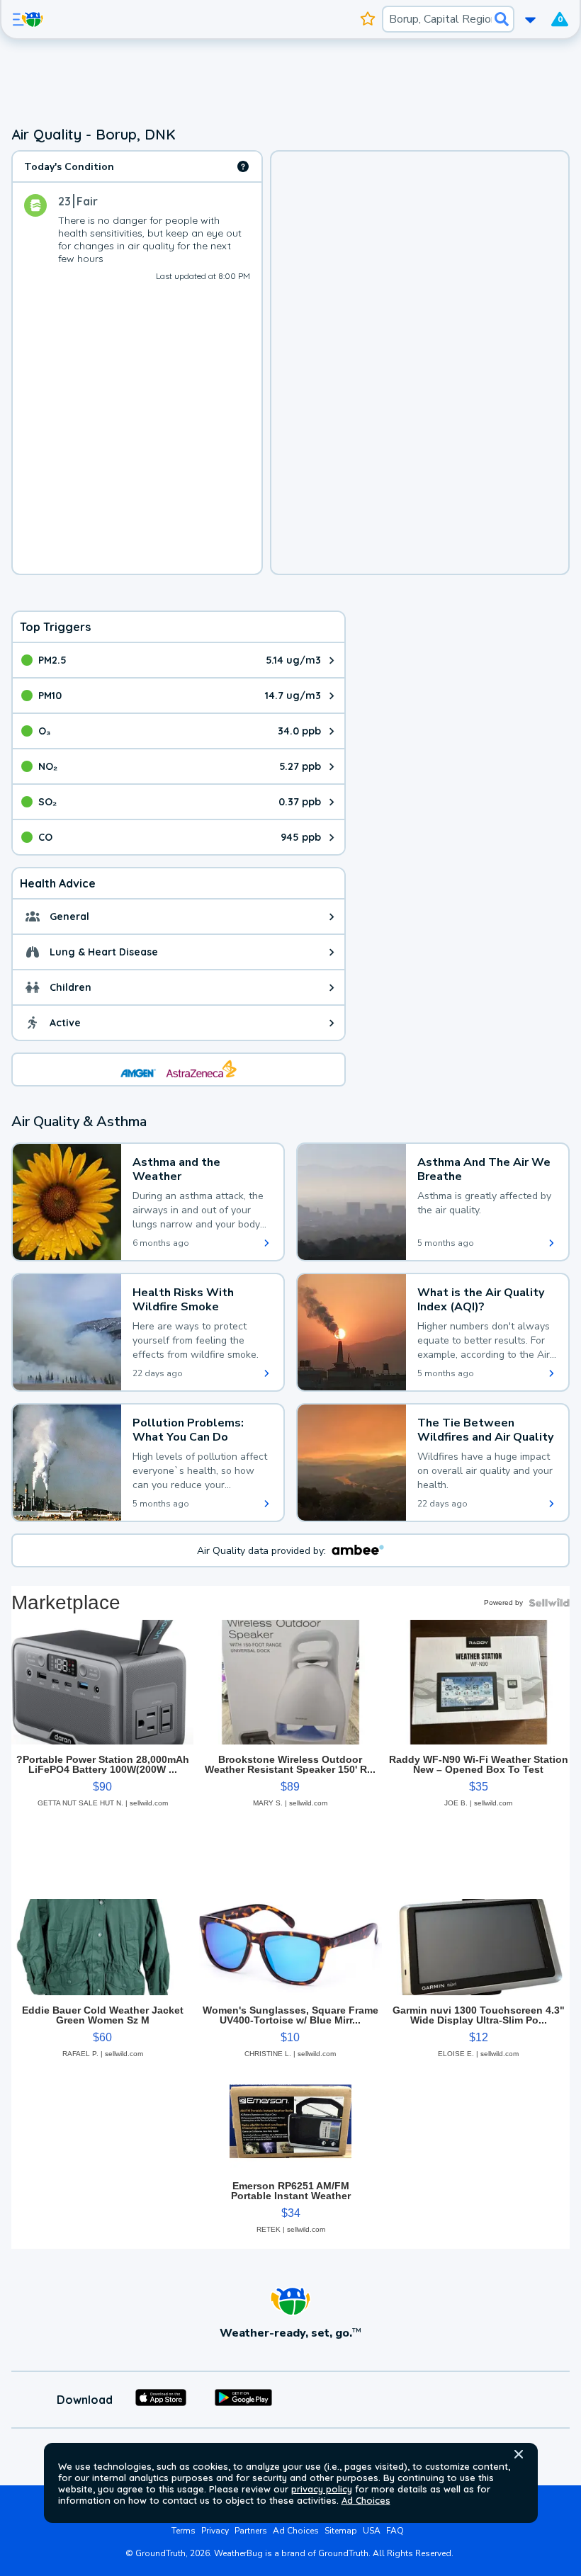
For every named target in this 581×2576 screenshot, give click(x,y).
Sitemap (341, 2531)
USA (372, 2531)
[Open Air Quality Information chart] (243, 166)
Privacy (215, 2531)
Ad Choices (366, 2500)
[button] (519, 2454)
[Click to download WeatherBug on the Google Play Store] (243, 2400)
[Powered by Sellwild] (549, 1603)
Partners (251, 2531)
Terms (184, 2531)
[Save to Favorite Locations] (368, 19)
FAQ (395, 2531)
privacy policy (322, 2489)
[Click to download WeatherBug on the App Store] (161, 2400)
